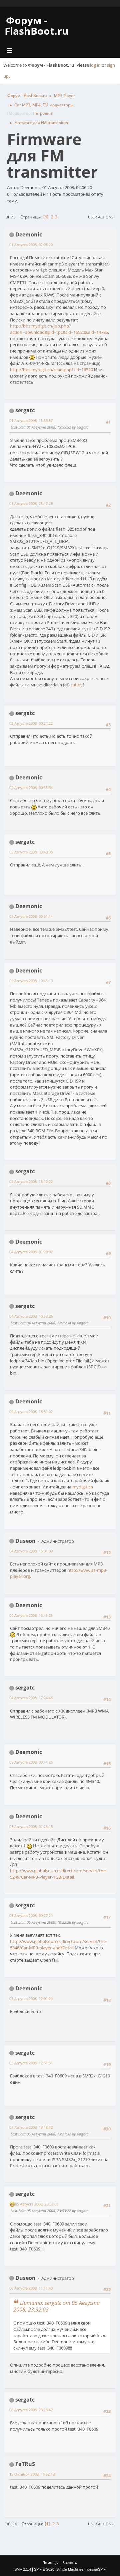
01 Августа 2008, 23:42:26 (31, 503)
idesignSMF (96, 2569)
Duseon (25, 1541)
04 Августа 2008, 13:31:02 (31, 1412)
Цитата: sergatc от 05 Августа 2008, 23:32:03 (56, 2306)
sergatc (25, 410)
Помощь (50, 2562)
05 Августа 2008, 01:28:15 (31, 1826)
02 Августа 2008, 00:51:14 (31, 916)
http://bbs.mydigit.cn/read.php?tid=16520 (51, 370)
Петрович (42, 113)
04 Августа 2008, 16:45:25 (31, 1615)
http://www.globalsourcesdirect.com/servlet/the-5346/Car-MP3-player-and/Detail (58, 1945)
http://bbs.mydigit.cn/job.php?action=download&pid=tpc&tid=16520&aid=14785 (59, 329)
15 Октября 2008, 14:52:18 (32, 2474)
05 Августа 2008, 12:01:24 (31, 1999)
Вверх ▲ (70, 2562)
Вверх (11, 2524)
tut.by (77, 685)
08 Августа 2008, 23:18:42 (31, 2410)
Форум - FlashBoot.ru (37, 26)
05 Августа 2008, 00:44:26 (31, 1762)
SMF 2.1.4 (23, 2569)
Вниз (10, 217)
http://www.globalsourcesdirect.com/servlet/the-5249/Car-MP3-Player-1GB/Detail (58, 1874)
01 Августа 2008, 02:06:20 (31, 245)
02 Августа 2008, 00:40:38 (31, 852)
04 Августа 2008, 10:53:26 (31, 1316)
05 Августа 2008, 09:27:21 (31, 1915)
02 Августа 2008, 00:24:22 (31, 723)
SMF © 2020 (44, 2569)
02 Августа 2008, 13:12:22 (31, 1181)
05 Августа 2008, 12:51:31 (31, 2063)
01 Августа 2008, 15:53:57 (31, 420)
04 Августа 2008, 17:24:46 (31, 1698)
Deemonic (29, 234)
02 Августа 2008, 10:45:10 (31, 981)
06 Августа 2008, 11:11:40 (31, 2288)
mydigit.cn (83, 1487)
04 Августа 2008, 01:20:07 (31, 1252)
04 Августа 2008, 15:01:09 (31, 1551)
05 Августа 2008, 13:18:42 (31, 2127)
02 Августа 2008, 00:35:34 (31, 788)
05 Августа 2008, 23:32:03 (37, 2204)
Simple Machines (70, 2569)
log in (95, 65)
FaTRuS (25, 2464)
